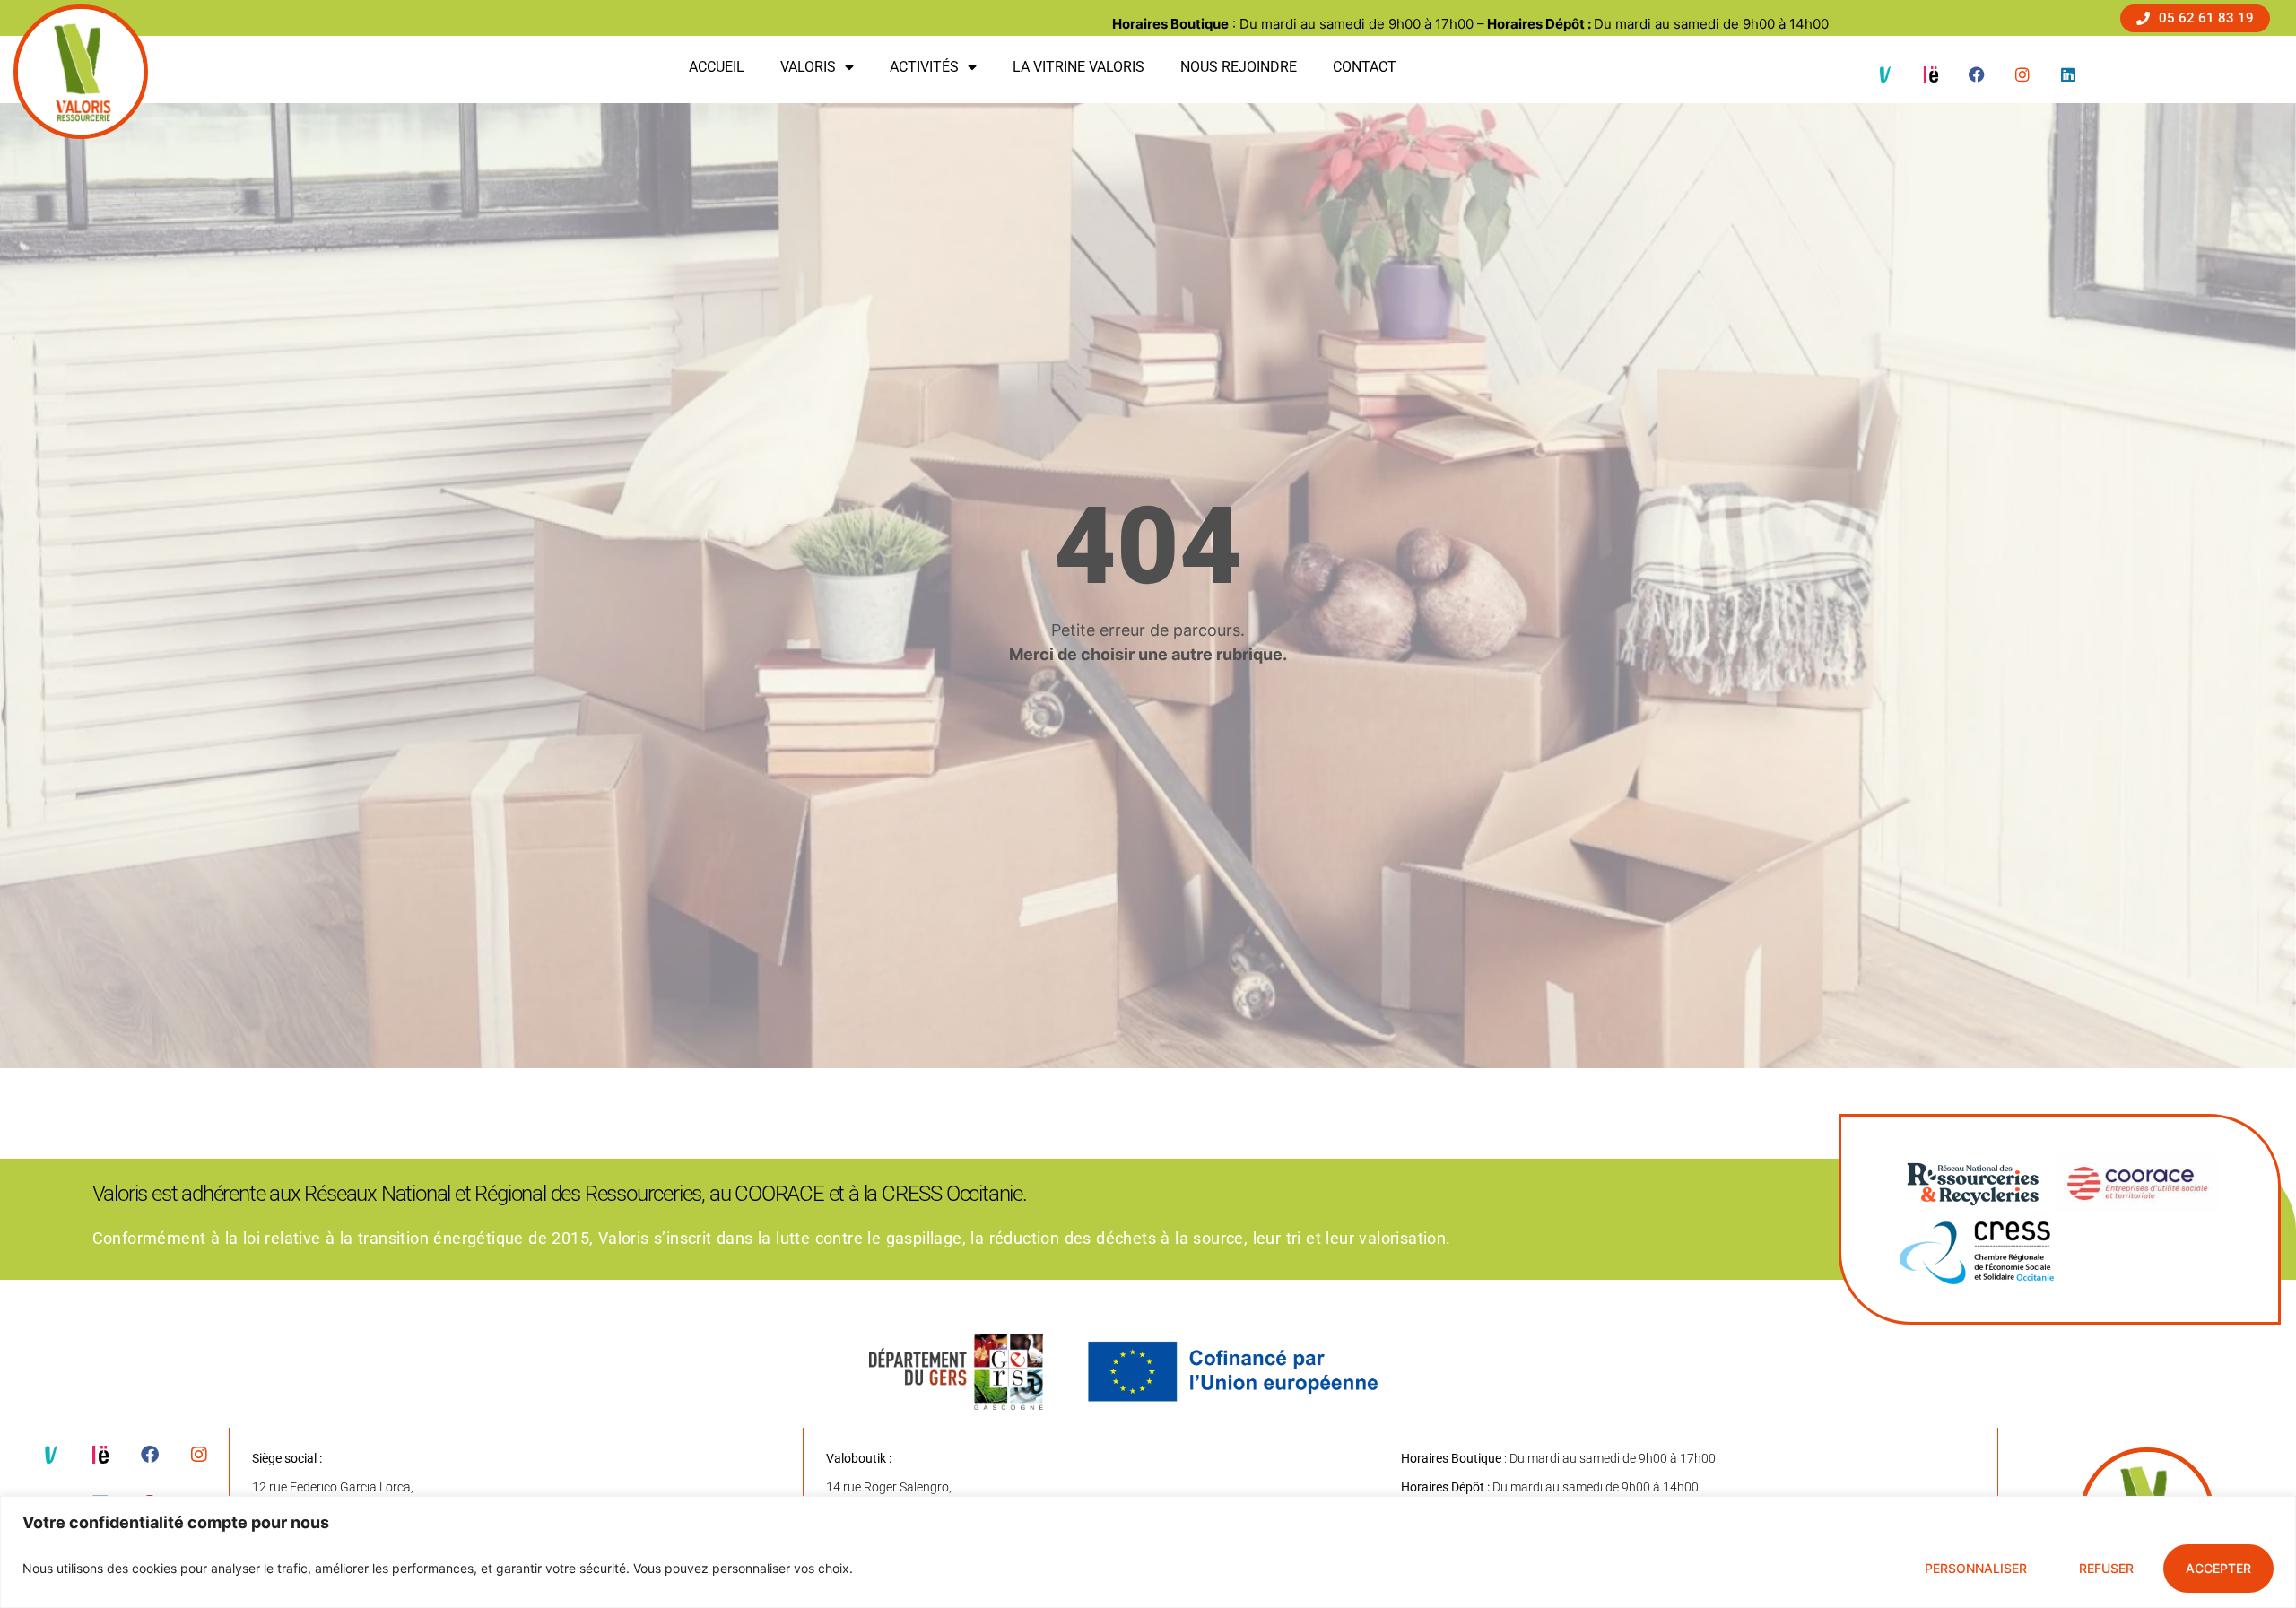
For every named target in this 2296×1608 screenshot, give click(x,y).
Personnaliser (1976, 1568)
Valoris (808, 67)
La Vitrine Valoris (1078, 67)
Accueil (717, 67)
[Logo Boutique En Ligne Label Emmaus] (1931, 74)
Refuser (2106, 1568)
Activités (924, 67)
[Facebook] (1977, 74)
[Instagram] (2022, 74)
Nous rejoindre (1239, 67)
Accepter (2218, 1568)
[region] (1148, 1552)
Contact (1365, 67)
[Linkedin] (2068, 74)
